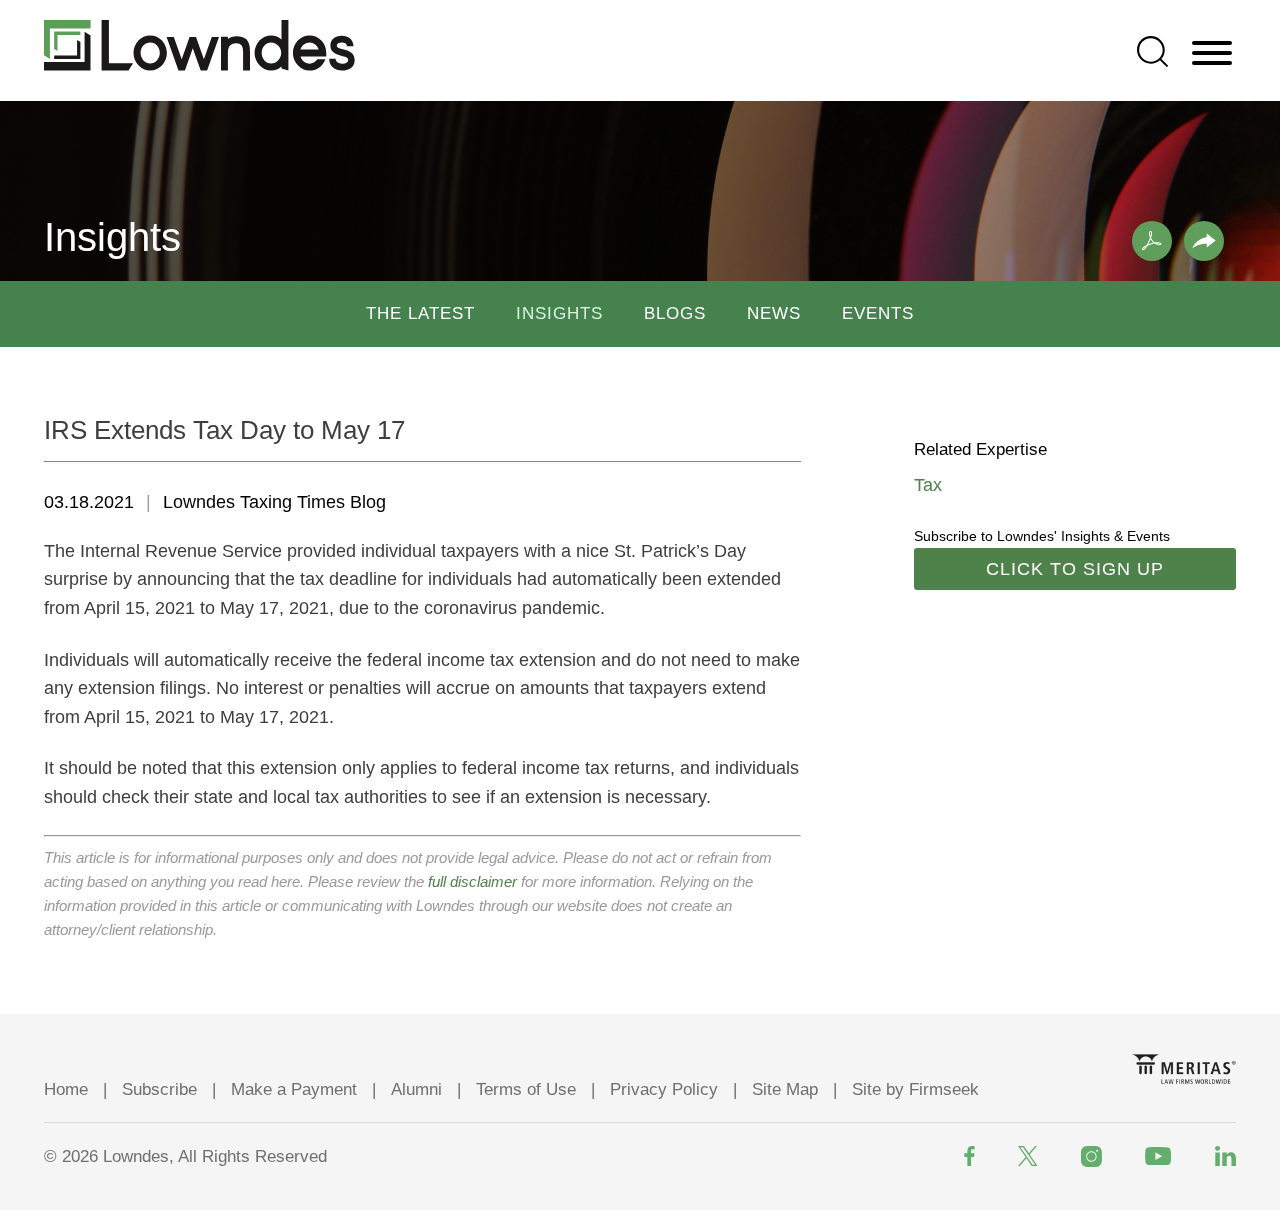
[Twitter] (1028, 1156)
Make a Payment (294, 1089)
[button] (1204, 241)
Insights (559, 313)
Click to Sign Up (1075, 569)
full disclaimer (472, 881)
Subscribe (159, 1089)
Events (878, 313)
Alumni (416, 1089)
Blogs (675, 313)
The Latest (420, 313)
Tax (928, 485)
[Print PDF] (1152, 241)
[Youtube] (1158, 1156)
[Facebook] (969, 1156)
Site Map (785, 1089)
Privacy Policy (664, 1089)
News (774, 313)
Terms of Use (526, 1089)
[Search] (1152, 51)
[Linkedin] (1225, 1156)
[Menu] (1212, 54)
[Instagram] (1091, 1156)
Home (66, 1089)
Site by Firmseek (915, 1089)
